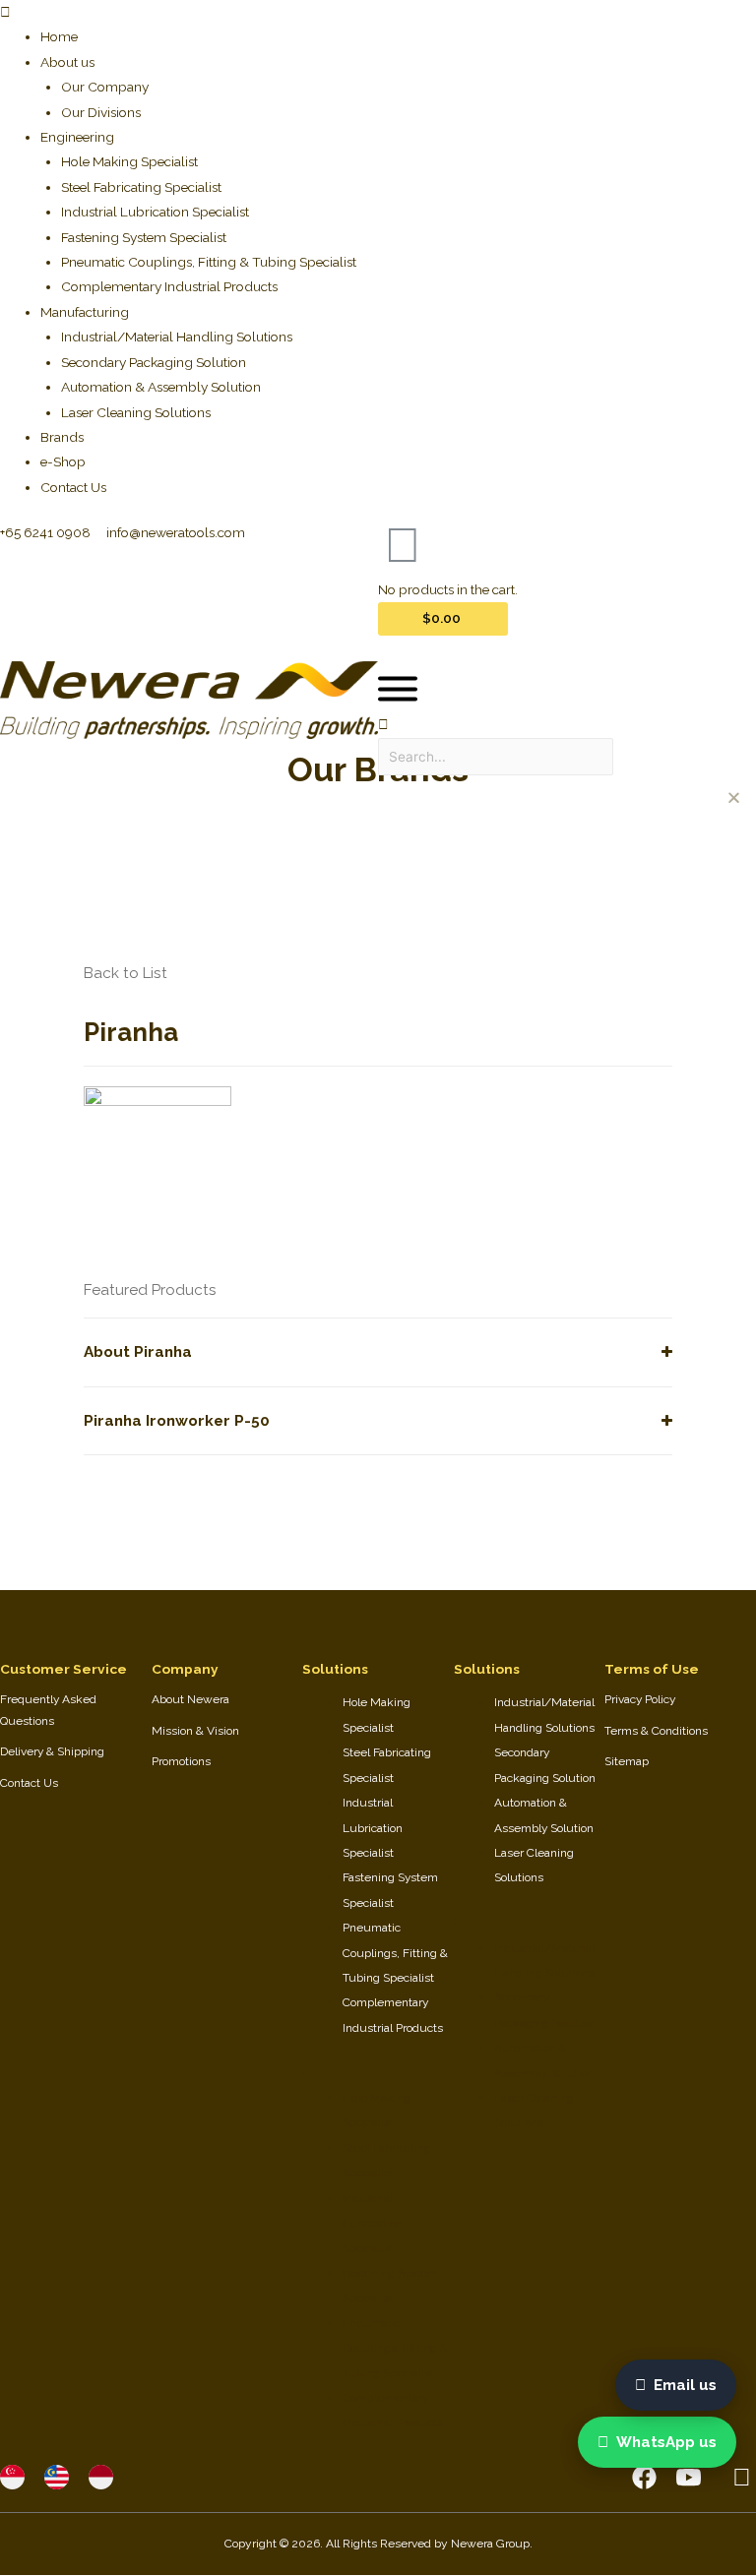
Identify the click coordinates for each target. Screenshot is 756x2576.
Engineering (77, 137)
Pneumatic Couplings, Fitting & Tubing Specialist (209, 262)
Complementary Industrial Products (169, 286)
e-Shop (63, 461)
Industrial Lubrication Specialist (155, 212)
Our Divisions (101, 112)
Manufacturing (85, 312)
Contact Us (73, 487)
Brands (62, 437)
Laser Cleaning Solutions (136, 412)
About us (67, 62)
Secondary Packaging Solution (154, 362)
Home (59, 36)
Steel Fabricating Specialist (141, 187)
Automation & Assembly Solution (161, 387)
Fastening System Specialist (144, 237)
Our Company (105, 87)
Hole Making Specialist (129, 161)
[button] (378, 12)
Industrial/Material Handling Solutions (177, 337)
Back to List (126, 973)
